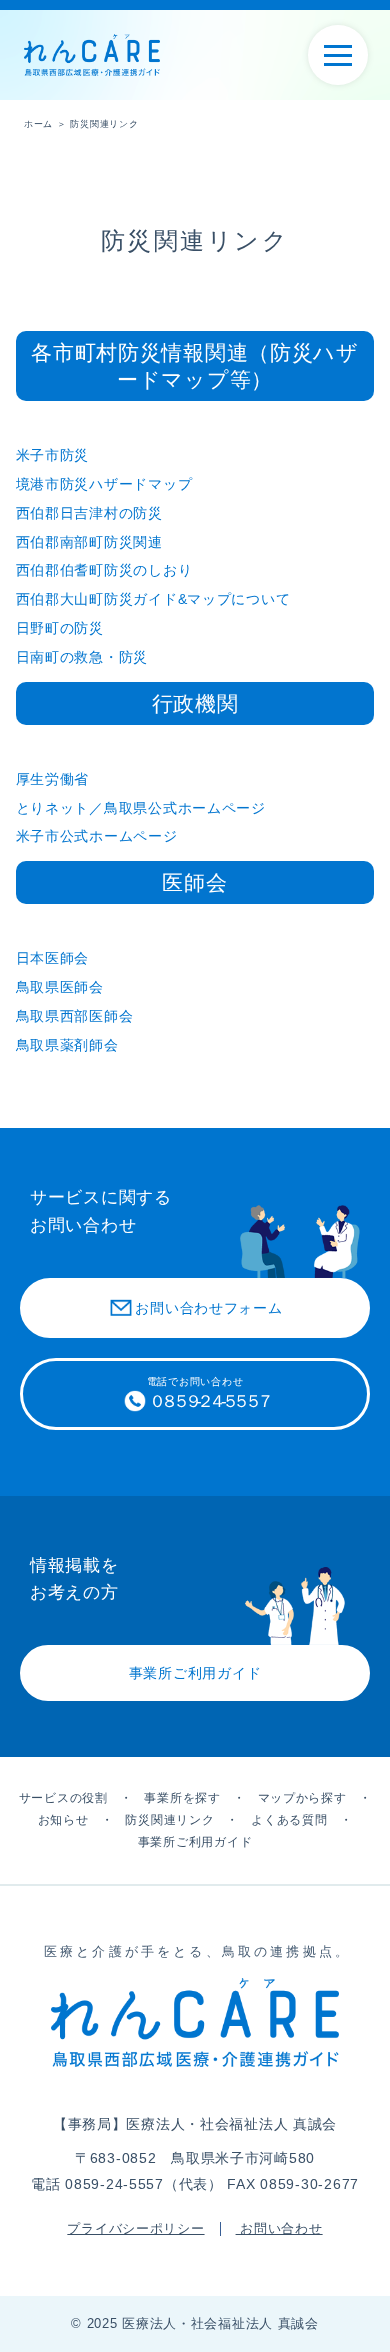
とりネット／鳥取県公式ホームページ (141, 808)
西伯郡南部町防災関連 (89, 542)
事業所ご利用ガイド (195, 1842)
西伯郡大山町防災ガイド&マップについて (153, 599)
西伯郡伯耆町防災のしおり (104, 570)
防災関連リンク (169, 1820)
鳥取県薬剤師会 (67, 1045)
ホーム (38, 124)
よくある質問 (289, 1820)
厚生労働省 (53, 779)
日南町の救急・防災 (82, 657)
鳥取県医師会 (60, 987)
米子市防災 (53, 455)
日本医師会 (53, 958)
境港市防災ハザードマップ (104, 484)
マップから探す (302, 1798)
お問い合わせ (279, 2229)
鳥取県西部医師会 (75, 1016)
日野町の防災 (60, 628)
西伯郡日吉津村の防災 (89, 513)
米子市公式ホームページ (97, 836)
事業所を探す (182, 1798)
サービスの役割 (63, 1798)
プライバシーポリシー (135, 2229)
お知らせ (63, 1820)
